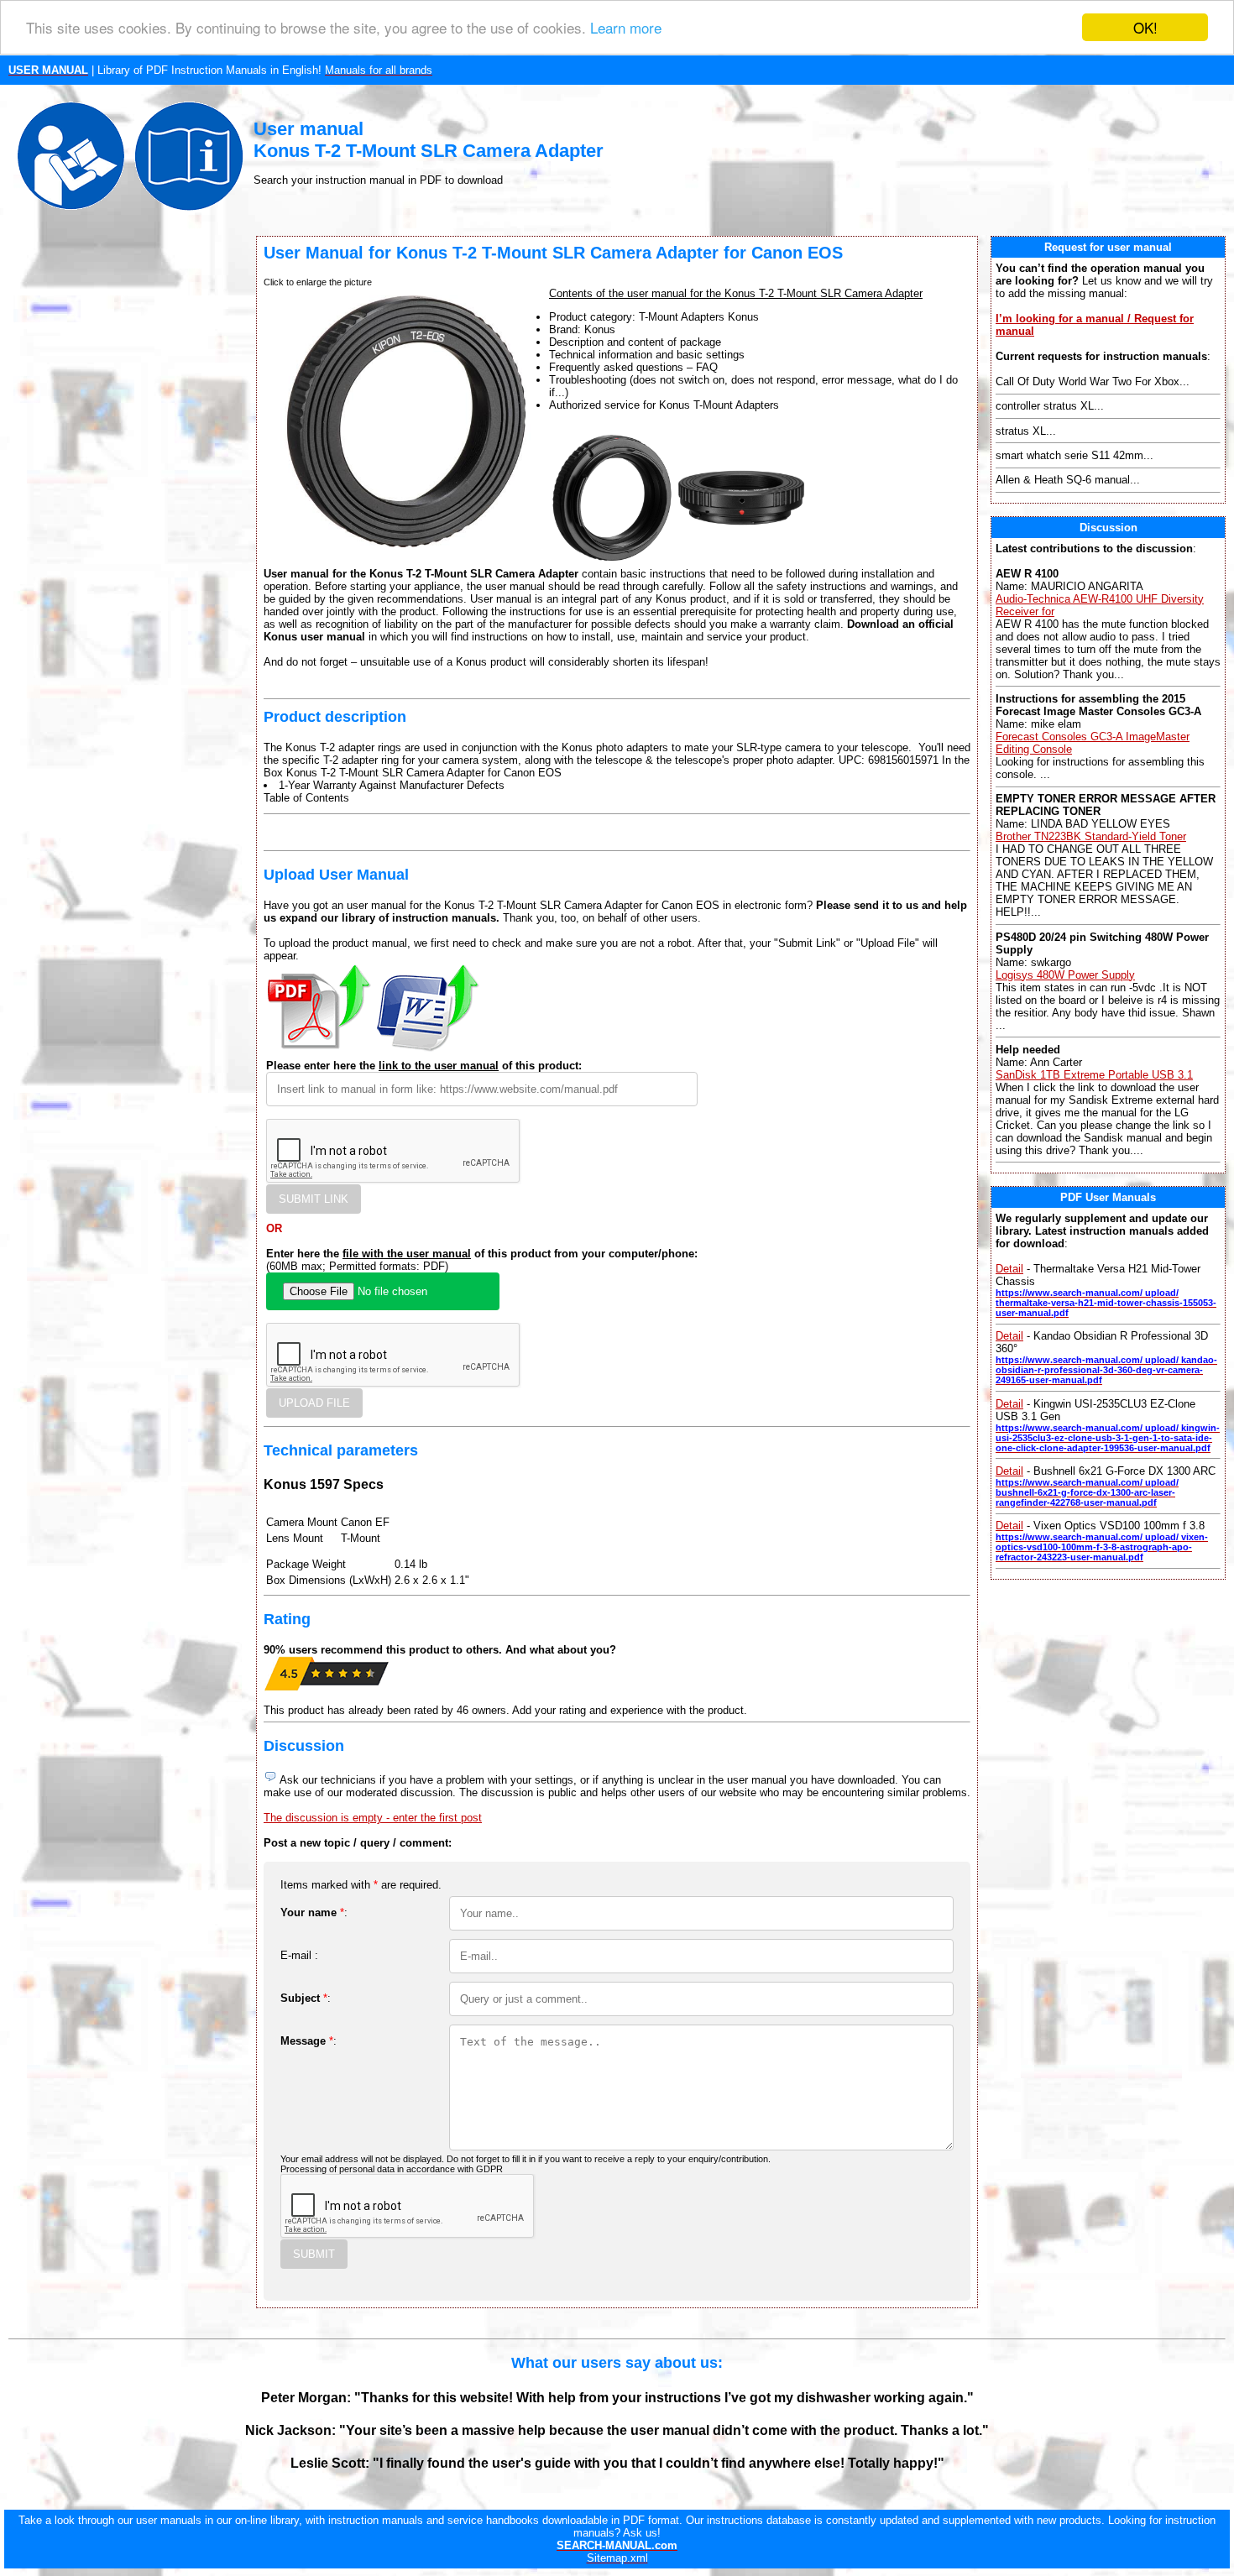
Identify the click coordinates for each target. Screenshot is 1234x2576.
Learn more (626, 28)
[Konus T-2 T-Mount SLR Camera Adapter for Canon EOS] (612, 557)
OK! (1145, 27)
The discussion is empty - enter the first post (373, 1818)
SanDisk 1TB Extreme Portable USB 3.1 (1094, 1075)
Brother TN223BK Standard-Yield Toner (1091, 836)
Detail (1009, 1269)
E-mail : (299, 1955)
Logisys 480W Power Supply (1065, 975)
